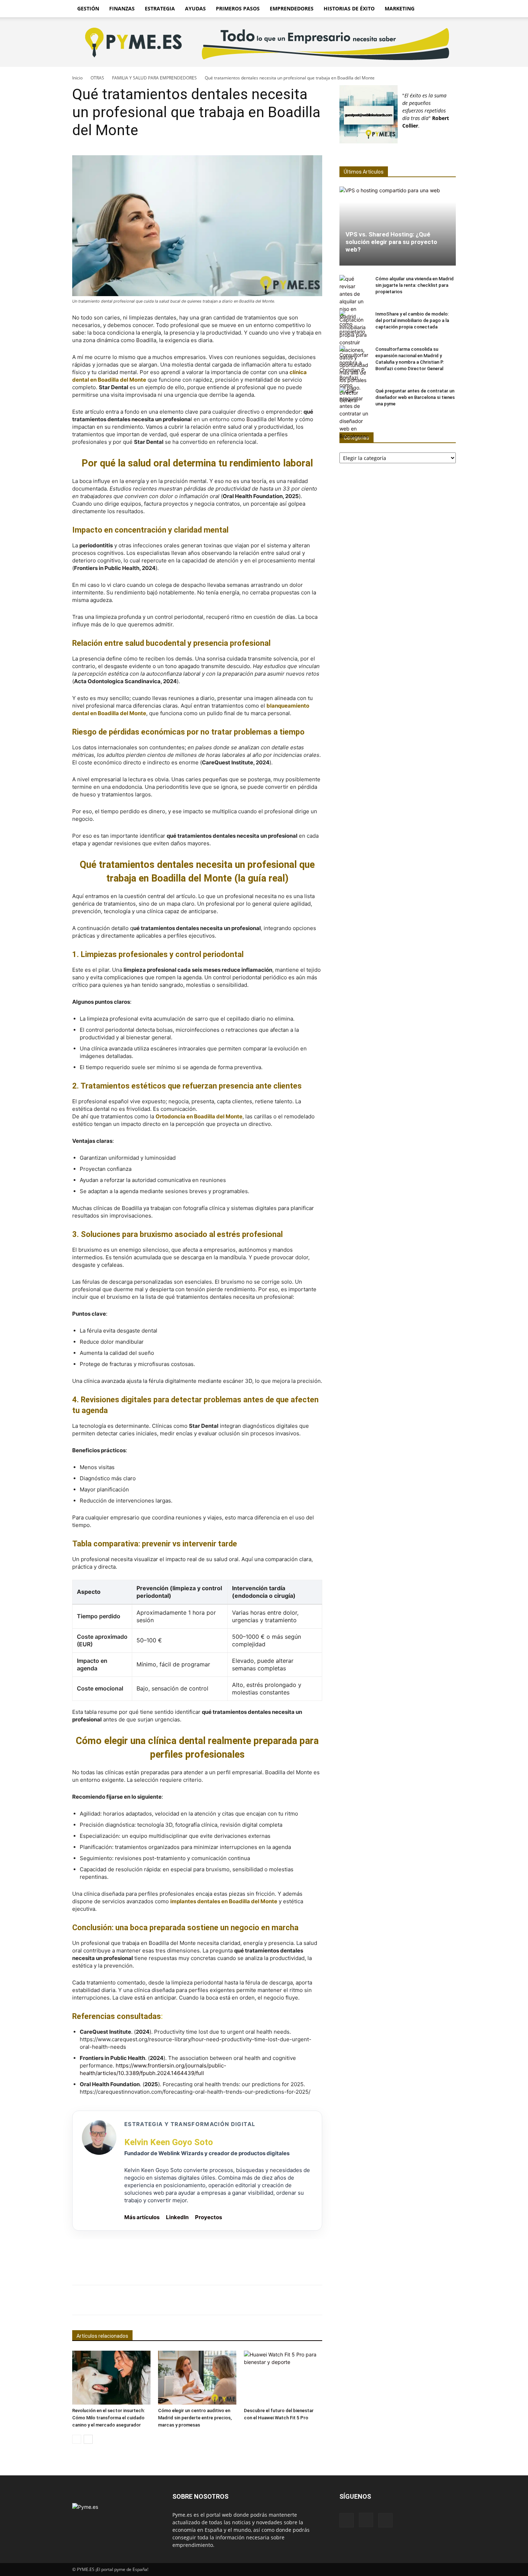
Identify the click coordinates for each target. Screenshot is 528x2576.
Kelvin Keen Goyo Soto (169, 2142)
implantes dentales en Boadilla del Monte (224, 1901)
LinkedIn (177, 2217)
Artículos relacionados (102, 2336)
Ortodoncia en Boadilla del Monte (199, 1116)
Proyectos (209, 2217)
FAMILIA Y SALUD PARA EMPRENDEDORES (154, 78)
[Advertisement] (197, 2255)
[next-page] (88, 2439)
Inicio (77, 78)
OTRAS (97, 78)
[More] (337, 2300)
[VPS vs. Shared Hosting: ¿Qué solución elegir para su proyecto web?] (398, 226)
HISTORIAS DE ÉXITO (349, 8)
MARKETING (400, 8)
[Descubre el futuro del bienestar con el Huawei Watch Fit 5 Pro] (283, 2378)
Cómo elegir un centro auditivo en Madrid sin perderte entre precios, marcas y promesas (195, 2418)
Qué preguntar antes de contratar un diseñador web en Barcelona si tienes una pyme (415, 397)
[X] (385, 2520)
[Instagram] (366, 2520)
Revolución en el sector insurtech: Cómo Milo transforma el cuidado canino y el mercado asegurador (108, 2418)
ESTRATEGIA (160, 8)
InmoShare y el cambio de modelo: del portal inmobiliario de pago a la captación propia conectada (412, 320)
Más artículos (142, 2217)
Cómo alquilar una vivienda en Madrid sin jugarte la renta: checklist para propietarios (414, 285)
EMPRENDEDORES (292, 8)
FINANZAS (122, 8)
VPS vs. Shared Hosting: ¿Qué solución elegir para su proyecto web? (391, 242)
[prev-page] (77, 2439)
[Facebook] (347, 2520)
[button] (447, 9)
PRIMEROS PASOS (238, 8)
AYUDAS (195, 8)
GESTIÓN (88, 8)
